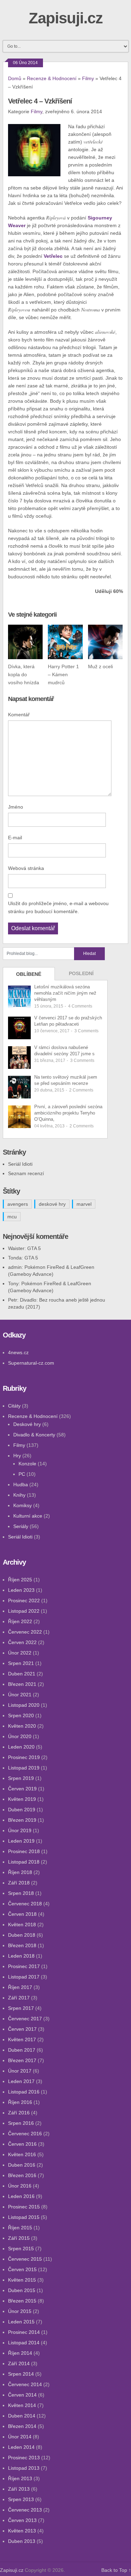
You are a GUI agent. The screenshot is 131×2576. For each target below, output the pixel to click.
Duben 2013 (22, 2541)
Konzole (27, 1464)
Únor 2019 (20, 1830)
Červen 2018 (22, 1914)
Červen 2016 (22, 2144)
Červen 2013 (22, 2520)
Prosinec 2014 (24, 2332)
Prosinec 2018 (24, 1851)
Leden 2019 (21, 1841)
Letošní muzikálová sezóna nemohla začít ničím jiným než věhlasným (65, 993)
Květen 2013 (22, 2531)
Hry (17, 1456)
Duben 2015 (22, 2290)
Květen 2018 (22, 1925)
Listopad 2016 (24, 2092)
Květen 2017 (22, 2039)
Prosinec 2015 (24, 2207)
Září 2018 (19, 1883)
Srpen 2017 (21, 2008)
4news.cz (18, 1352)
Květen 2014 (22, 2405)
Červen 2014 (22, 2395)
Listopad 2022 (24, 1611)
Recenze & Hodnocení (52, 78)
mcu (12, 1217)
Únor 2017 (20, 2071)
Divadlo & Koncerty (34, 1435)
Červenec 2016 (25, 2134)
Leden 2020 (21, 1747)
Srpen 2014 (21, 2374)
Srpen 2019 (21, 1778)
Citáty (14, 1406)
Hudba (21, 1484)
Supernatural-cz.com (31, 1363)
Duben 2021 (22, 1674)
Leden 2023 (21, 1590)
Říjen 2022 (20, 1621)
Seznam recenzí (26, 1173)
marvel (84, 1204)
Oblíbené (29, 974)
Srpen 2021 (21, 1663)
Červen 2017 (22, 2029)
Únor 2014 (20, 2437)
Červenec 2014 (25, 2384)
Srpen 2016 (21, 2123)
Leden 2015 (21, 2322)
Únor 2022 (20, 1653)
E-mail (15, 838)
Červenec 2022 (25, 1632)
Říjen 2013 (20, 2478)
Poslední (81, 973)
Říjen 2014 (20, 2353)
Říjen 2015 (20, 2228)
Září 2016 (19, 2113)
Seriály (21, 1526)
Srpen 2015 (21, 2249)
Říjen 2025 (20, 1580)
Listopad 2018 (24, 1862)
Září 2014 (19, 2363)
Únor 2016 (20, 2186)
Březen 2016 (22, 2175)
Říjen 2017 (20, 1987)
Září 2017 (19, 1998)
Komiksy (23, 1505)
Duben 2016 (22, 2165)
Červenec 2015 (25, 2259)
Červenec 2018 (25, 1904)
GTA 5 (34, 1248)
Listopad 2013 (24, 2468)
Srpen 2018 (21, 1893)
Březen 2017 (22, 2060)
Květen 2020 (22, 1726)
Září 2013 (19, 2489)
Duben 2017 (22, 2050)
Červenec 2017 (25, 2019)
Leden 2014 (21, 2447)
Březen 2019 (22, 1820)
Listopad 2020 (24, 1705)
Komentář (19, 715)
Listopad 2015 (24, 2217)
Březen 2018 (22, 1945)
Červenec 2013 (25, 2510)
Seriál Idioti (20, 1164)
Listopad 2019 (24, 1768)
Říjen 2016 (20, 2102)
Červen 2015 (22, 2269)
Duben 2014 (22, 2416)
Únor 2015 (20, 2311)
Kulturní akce (28, 1516)
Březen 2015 (22, 2301)
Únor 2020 (20, 1736)
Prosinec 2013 (24, 2458)
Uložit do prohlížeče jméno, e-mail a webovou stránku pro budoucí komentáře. (58, 907)
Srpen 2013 (21, 2499)
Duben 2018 (22, 1935)
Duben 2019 (22, 1810)
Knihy (19, 1495)
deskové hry (52, 1204)
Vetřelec (53, 256)
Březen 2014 (22, 2426)
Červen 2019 (22, 1789)
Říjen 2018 (20, 1872)
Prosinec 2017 (24, 1966)
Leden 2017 (21, 2081)
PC (22, 1474)
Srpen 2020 (21, 1715)
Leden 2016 (21, 2196)
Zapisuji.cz (66, 18)
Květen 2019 (22, 1799)
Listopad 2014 (24, 2343)
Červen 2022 (22, 1642)
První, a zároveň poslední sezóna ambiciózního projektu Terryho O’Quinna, (68, 1113)
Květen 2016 (22, 2154)
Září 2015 (19, 2238)
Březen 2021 (22, 1684)
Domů (15, 78)
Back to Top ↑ (116, 2570)
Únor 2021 (20, 1695)
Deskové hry (27, 1424)
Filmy (88, 78)
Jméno (16, 807)
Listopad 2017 (24, 1977)
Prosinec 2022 (24, 1601)
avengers (18, 1204)
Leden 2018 (21, 1956)
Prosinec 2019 (24, 1757)
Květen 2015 (22, 2280)
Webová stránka (26, 868)
